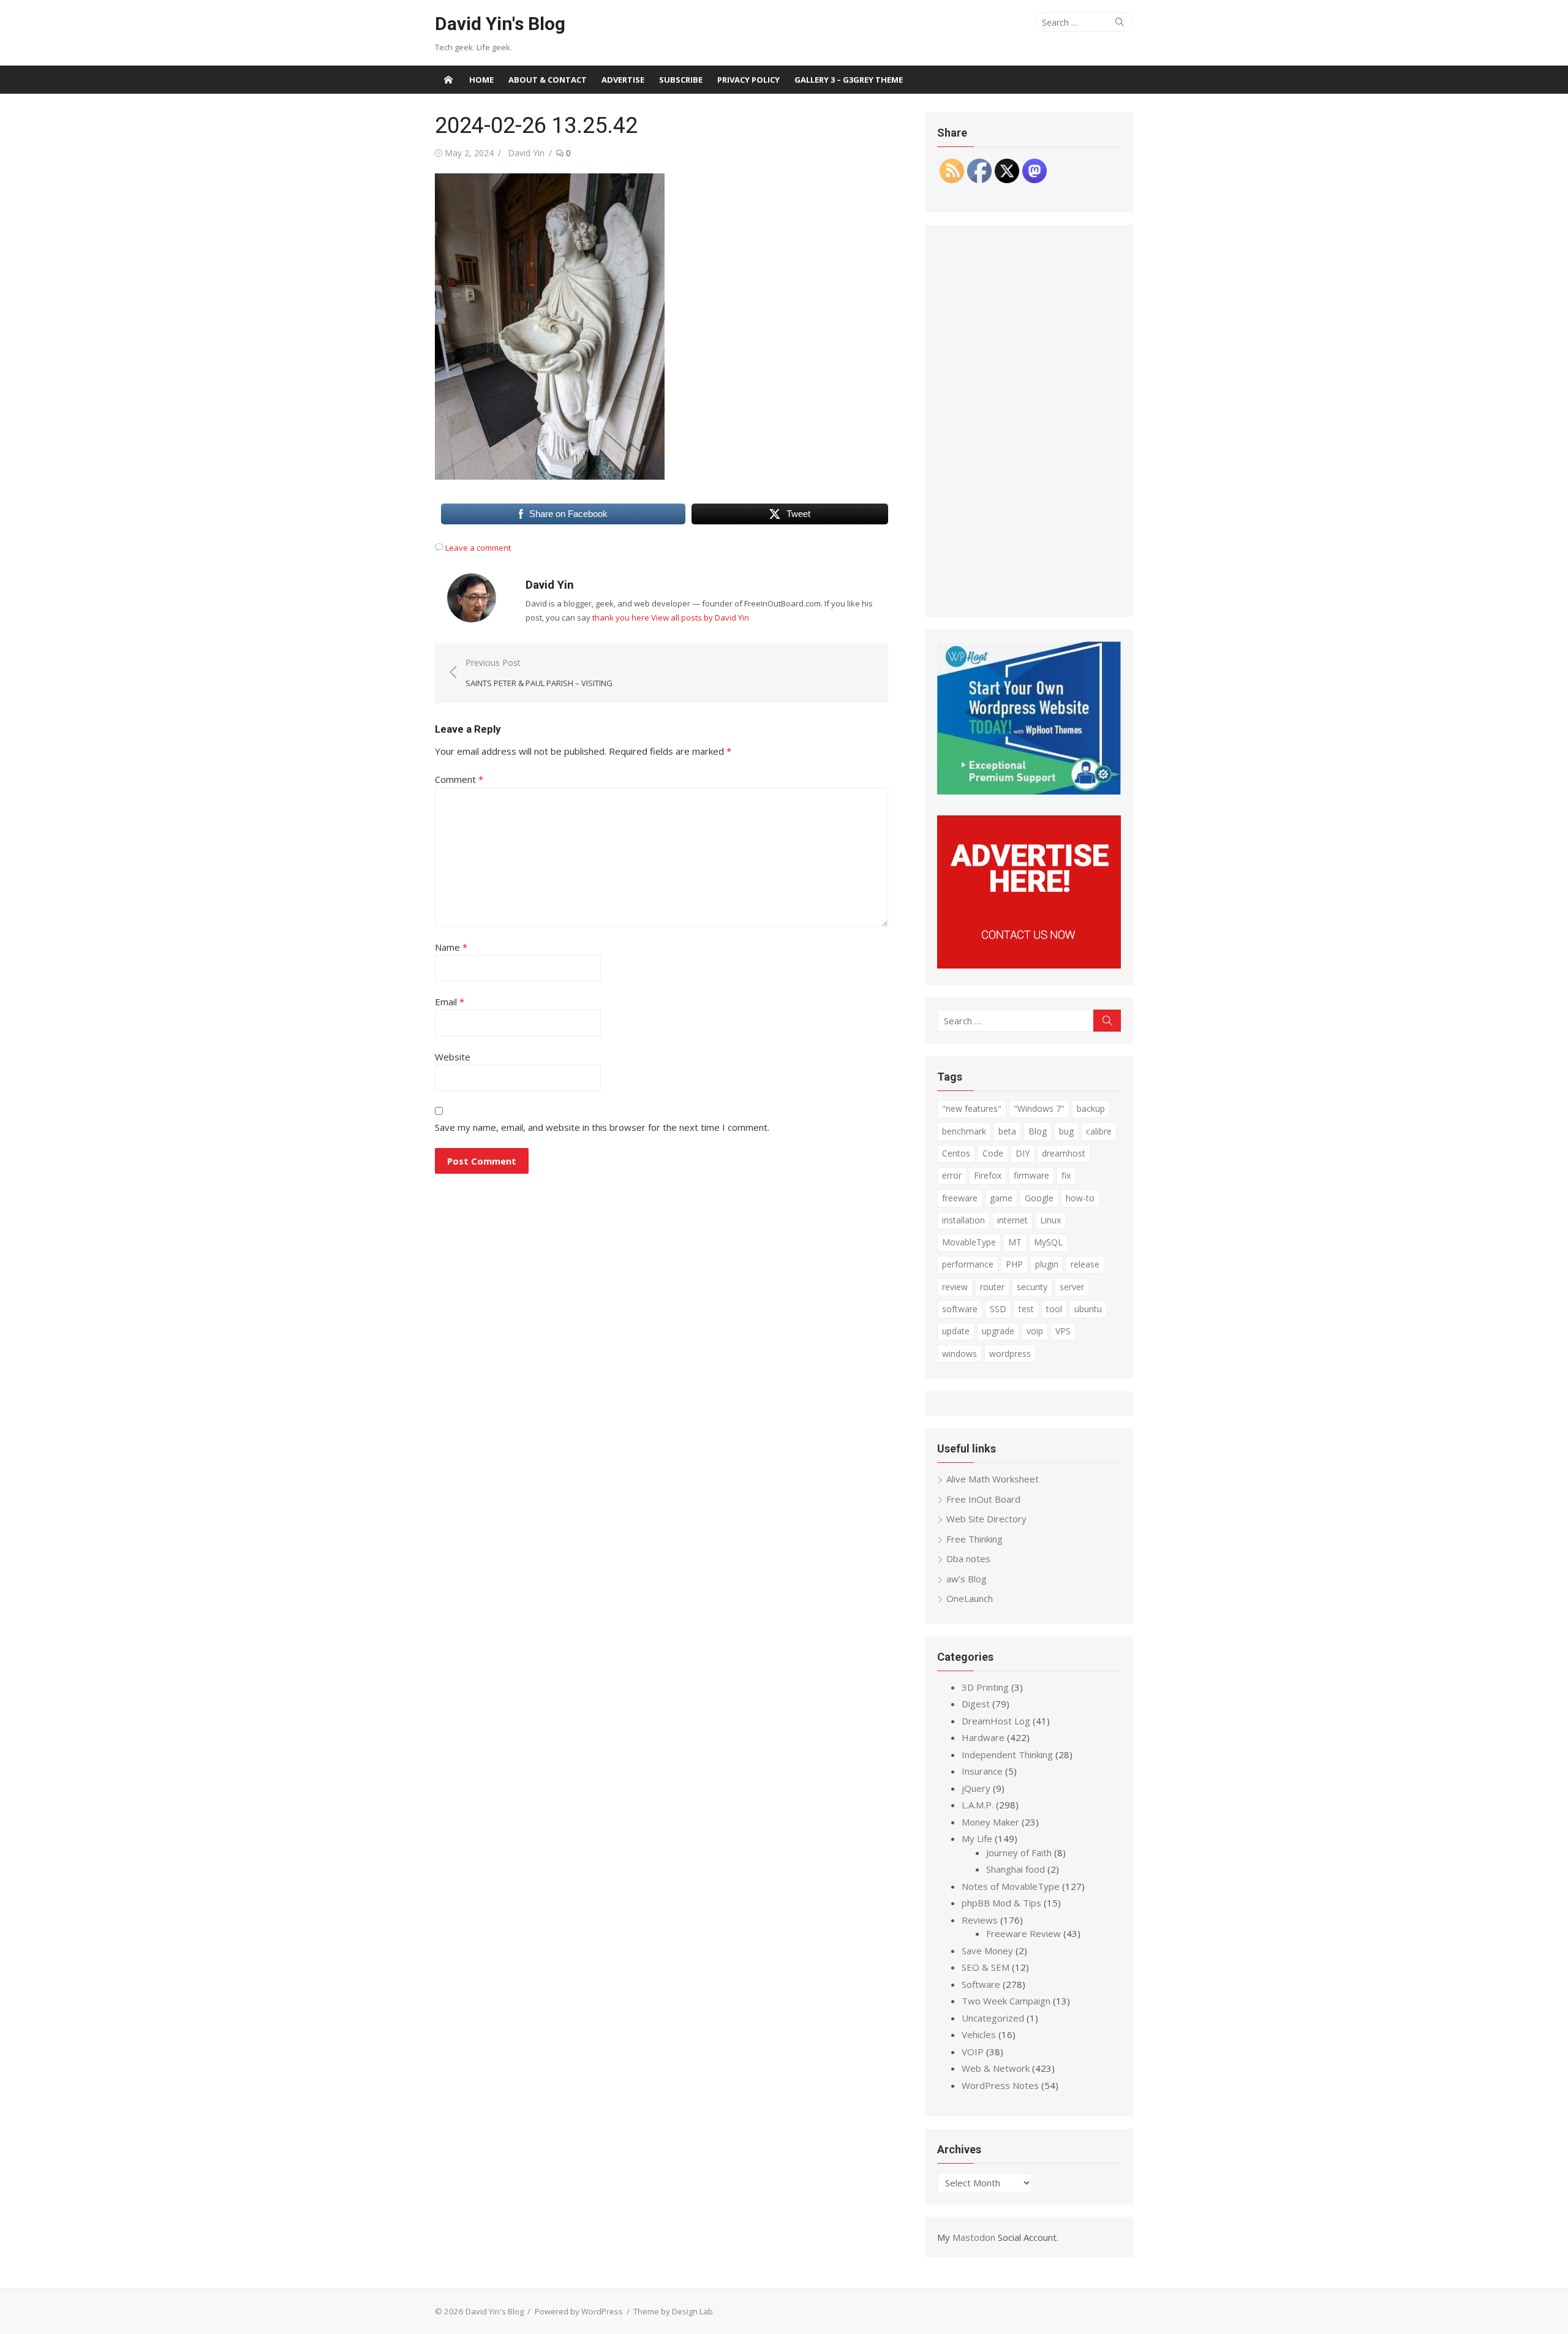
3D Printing (985, 1687)
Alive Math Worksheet (993, 1479)
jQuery (976, 1788)
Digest (976, 1704)
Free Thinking (974, 1539)
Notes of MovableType (1011, 1886)
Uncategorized (993, 2018)
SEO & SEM (986, 1967)
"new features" (972, 1108)
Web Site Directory (986, 1519)
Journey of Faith (1019, 1852)
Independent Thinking (1007, 1754)
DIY (1023, 1153)
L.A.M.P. (978, 1805)
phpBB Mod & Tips (1001, 1903)
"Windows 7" (1039, 1108)
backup (1091, 1108)
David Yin (526, 153)
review (955, 1287)
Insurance (982, 1771)
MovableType (969, 1242)
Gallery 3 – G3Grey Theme (849, 80)
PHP (1014, 1264)
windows (959, 1354)
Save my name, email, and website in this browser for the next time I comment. (602, 1127)
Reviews (980, 1920)
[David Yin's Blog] (448, 80)
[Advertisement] (1029, 421)
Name (451, 947)
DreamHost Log (996, 1721)
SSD (998, 1309)
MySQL (1048, 1242)
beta (1007, 1131)
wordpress (1010, 1354)
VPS (1063, 1331)
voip (1035, 1331)
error (952, 1175)
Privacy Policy (748, 80)
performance (968, 1264)
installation (963, 1220)
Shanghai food (1016, 1869)
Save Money (987, 1951)
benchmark (964, 1131)
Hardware (983, 1737)
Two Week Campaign (1006, 2001)
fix (1066, 1175)
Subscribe (681, 80)
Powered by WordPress (579, 2311)
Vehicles (979, 2034)
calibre (1099, 1131)
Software (981, 1984)
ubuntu (1088, 1309)
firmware (1031, 1175)
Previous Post (539, 673)
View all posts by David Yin (700, 617)
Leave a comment (478, 548)
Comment (459, 779)
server (1072, 1287)
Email (450, 1002)
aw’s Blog (967, 1579)
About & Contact (548, 80)
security (1032, 1287)
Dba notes (968, 1558)
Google (1039, 1198)
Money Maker (990, 1822)
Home (481, 80)
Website (453, 1057)
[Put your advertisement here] (1029, 965)
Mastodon (974, 2237)
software (960, 1309)
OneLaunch (970, 1598)
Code (993, 1153)
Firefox (988, 1175)
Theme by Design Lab (673, 2311)
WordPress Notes (1000, 2085)
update (956, 1331)
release (1085, 1264)
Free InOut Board (983, 1499)
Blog (1038, 1131)
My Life (977, 1838)
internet (1012, 1220)
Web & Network (996, 2068)
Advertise (623, 80)
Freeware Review (1023, 1933)
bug (1066, 1131)
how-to (1080, 1198)
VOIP (973, 2052)
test (1026, 1309)
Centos (956, 1153)
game (1001, 1198)
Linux (1050, 1220)
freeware (960, 1198)
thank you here (621, 617)
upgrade (998, 1331)
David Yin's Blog (500, 24)
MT (1015, 1242)
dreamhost (1064, 1153)
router (992, 1287)
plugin (1047, 1264)
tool (1054, 1309)
